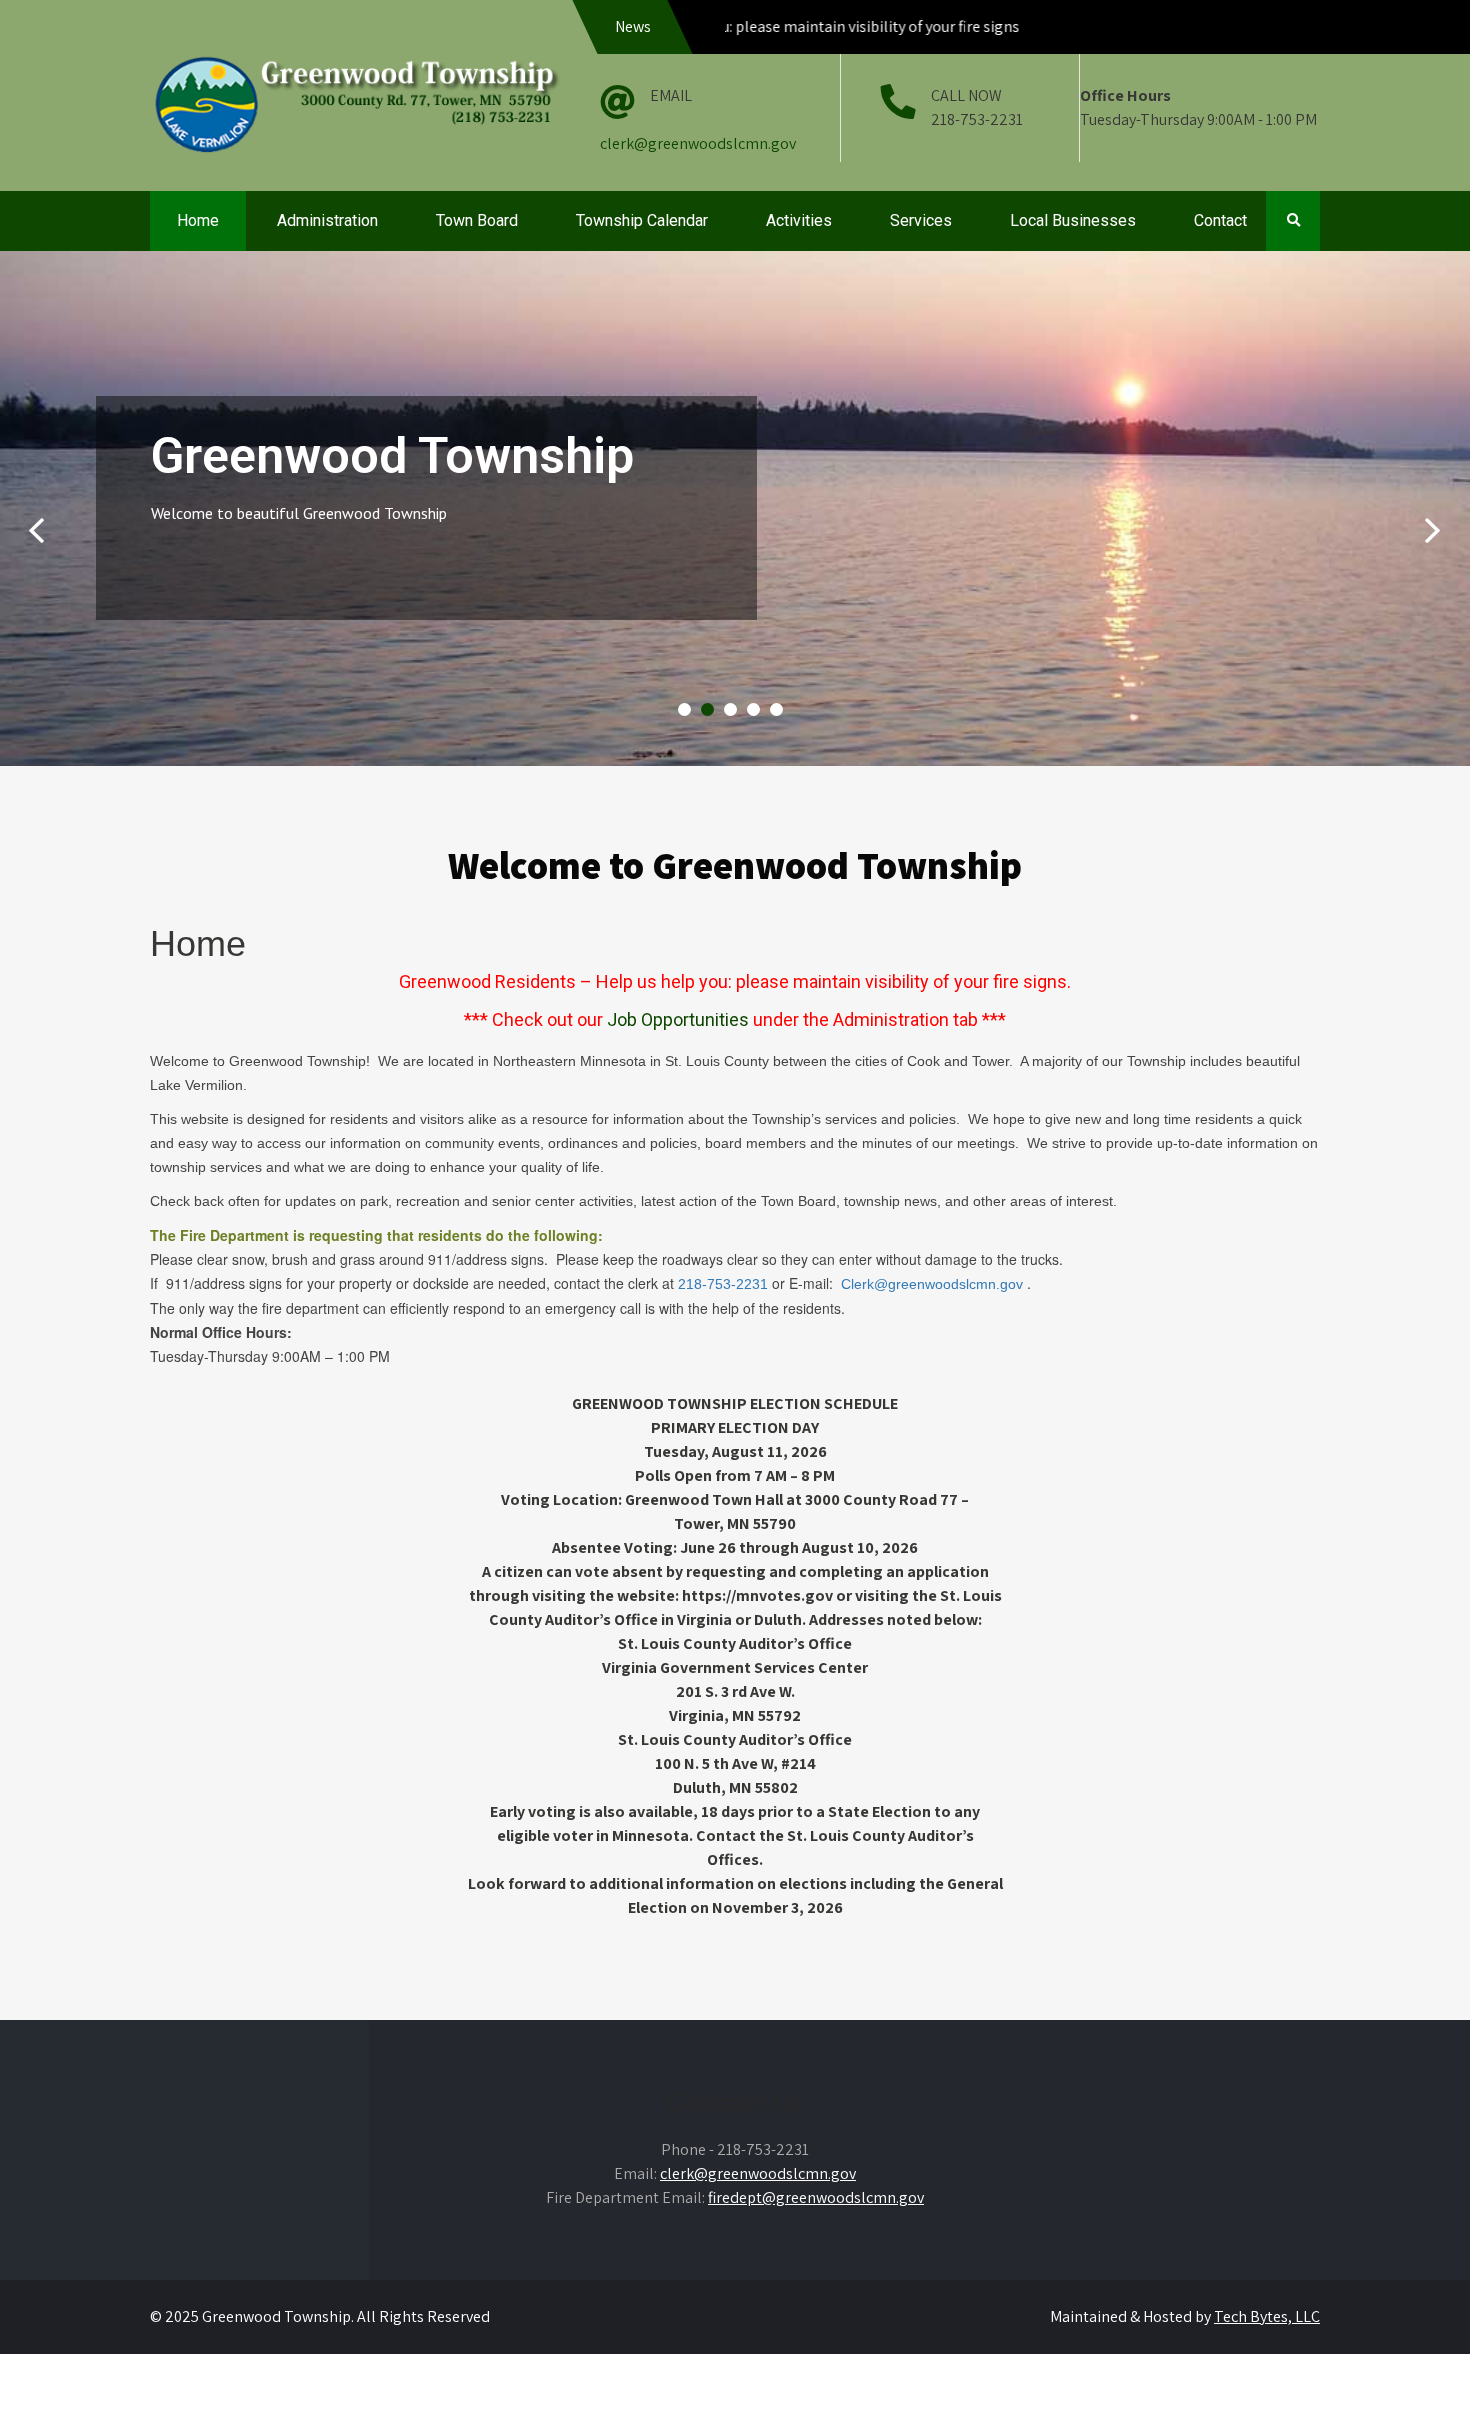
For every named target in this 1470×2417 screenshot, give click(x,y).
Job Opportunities (678, 1019)
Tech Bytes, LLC (1267, 2316)
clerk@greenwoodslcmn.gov (698, 143)
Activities (799, 220)
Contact (1220, 220)
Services (921, 220)
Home (198, 220)
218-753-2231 (721, 1284)
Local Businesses (1073, 220)
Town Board (477, 220)
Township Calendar (642, 220)
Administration (327, 220)
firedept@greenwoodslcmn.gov (816, 2197)
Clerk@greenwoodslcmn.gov (932, 1284)
